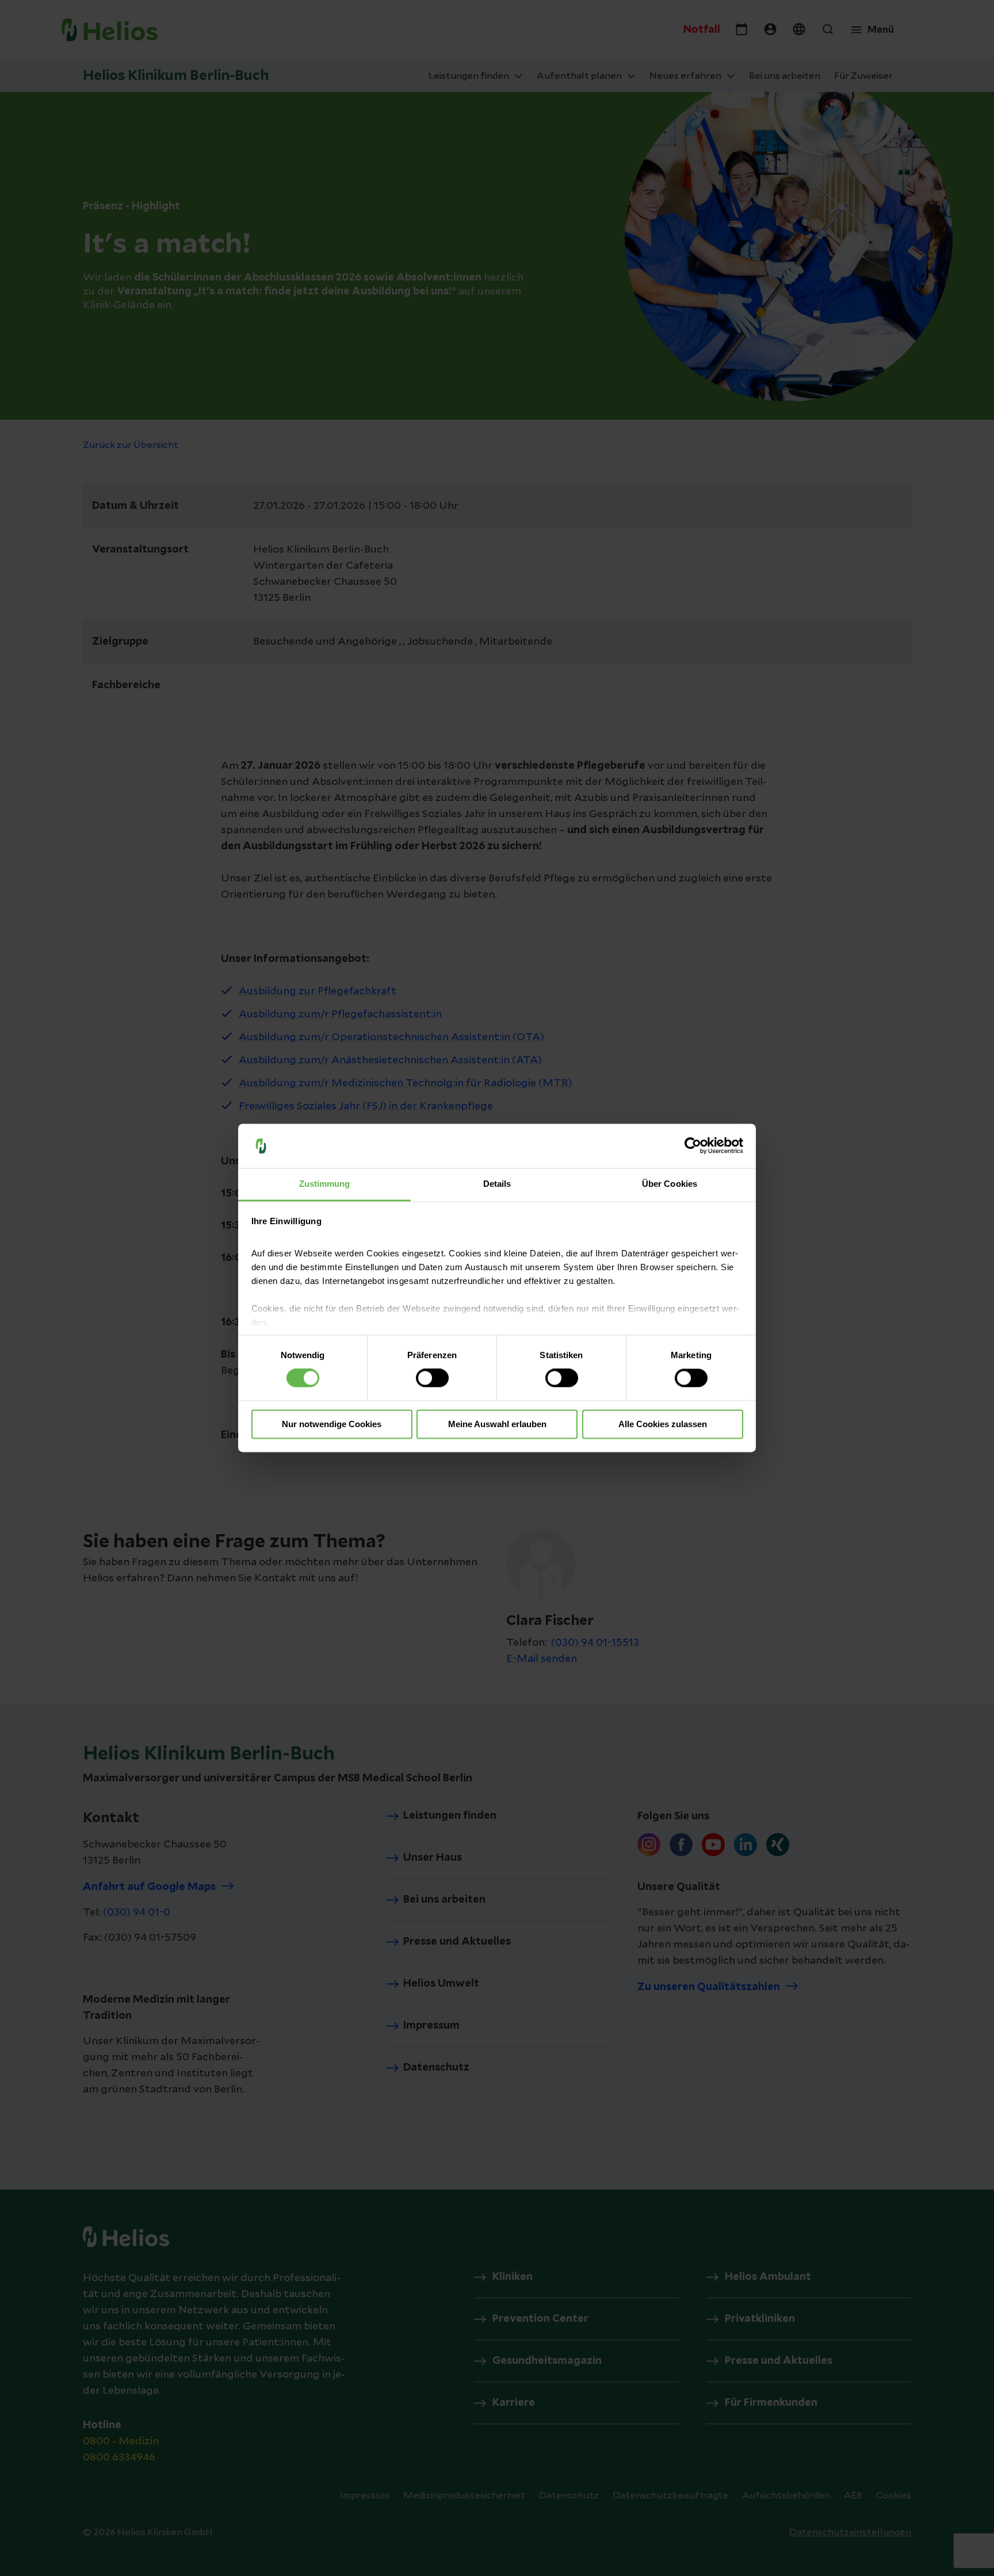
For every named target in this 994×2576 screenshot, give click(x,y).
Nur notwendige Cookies (332, 1424)
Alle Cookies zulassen (663, 1424)
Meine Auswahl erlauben (497, 1424)
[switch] (432, 1378)
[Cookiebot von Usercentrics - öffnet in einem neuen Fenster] (693, 1146)
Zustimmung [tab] (325, 1184)
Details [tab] (497, 1184)
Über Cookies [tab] (670, 1184)
